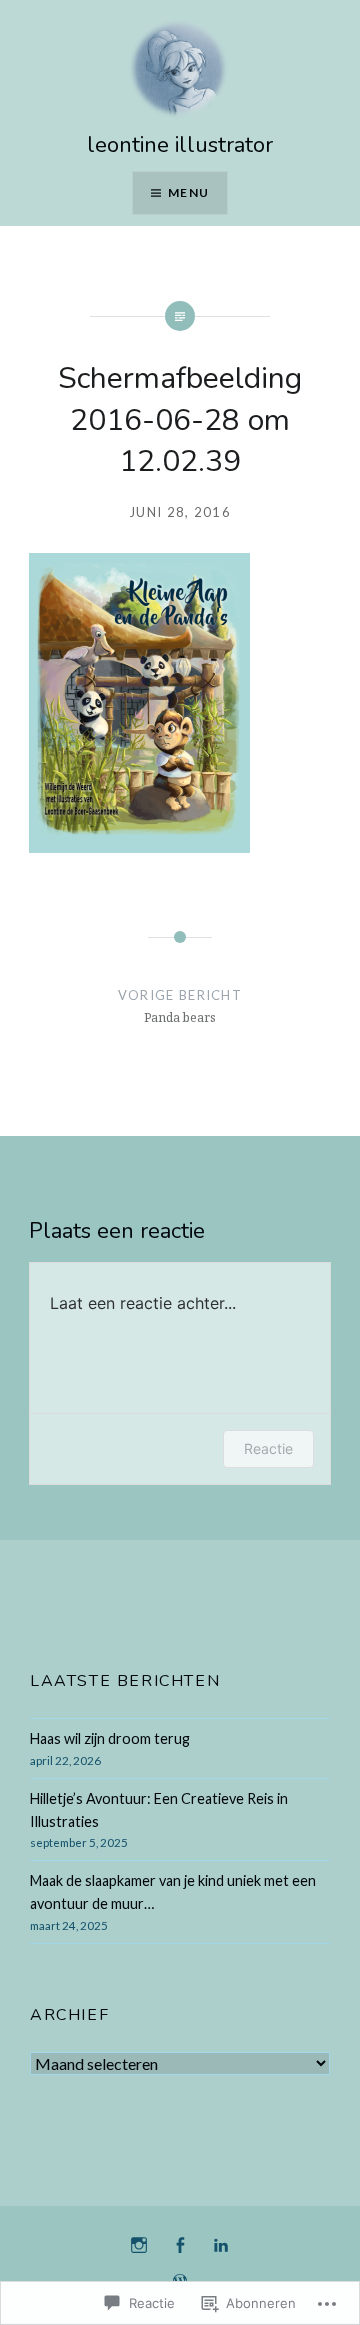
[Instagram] (139, 2246)
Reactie (268, 1448)
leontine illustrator (180, 145)
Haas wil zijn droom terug (110, 1738)
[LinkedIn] (221, 2246)
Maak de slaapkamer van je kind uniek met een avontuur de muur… (173, 1892)
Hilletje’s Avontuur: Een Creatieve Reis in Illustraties (159, 1810)
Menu (188, 192)
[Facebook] (180, 2246)
